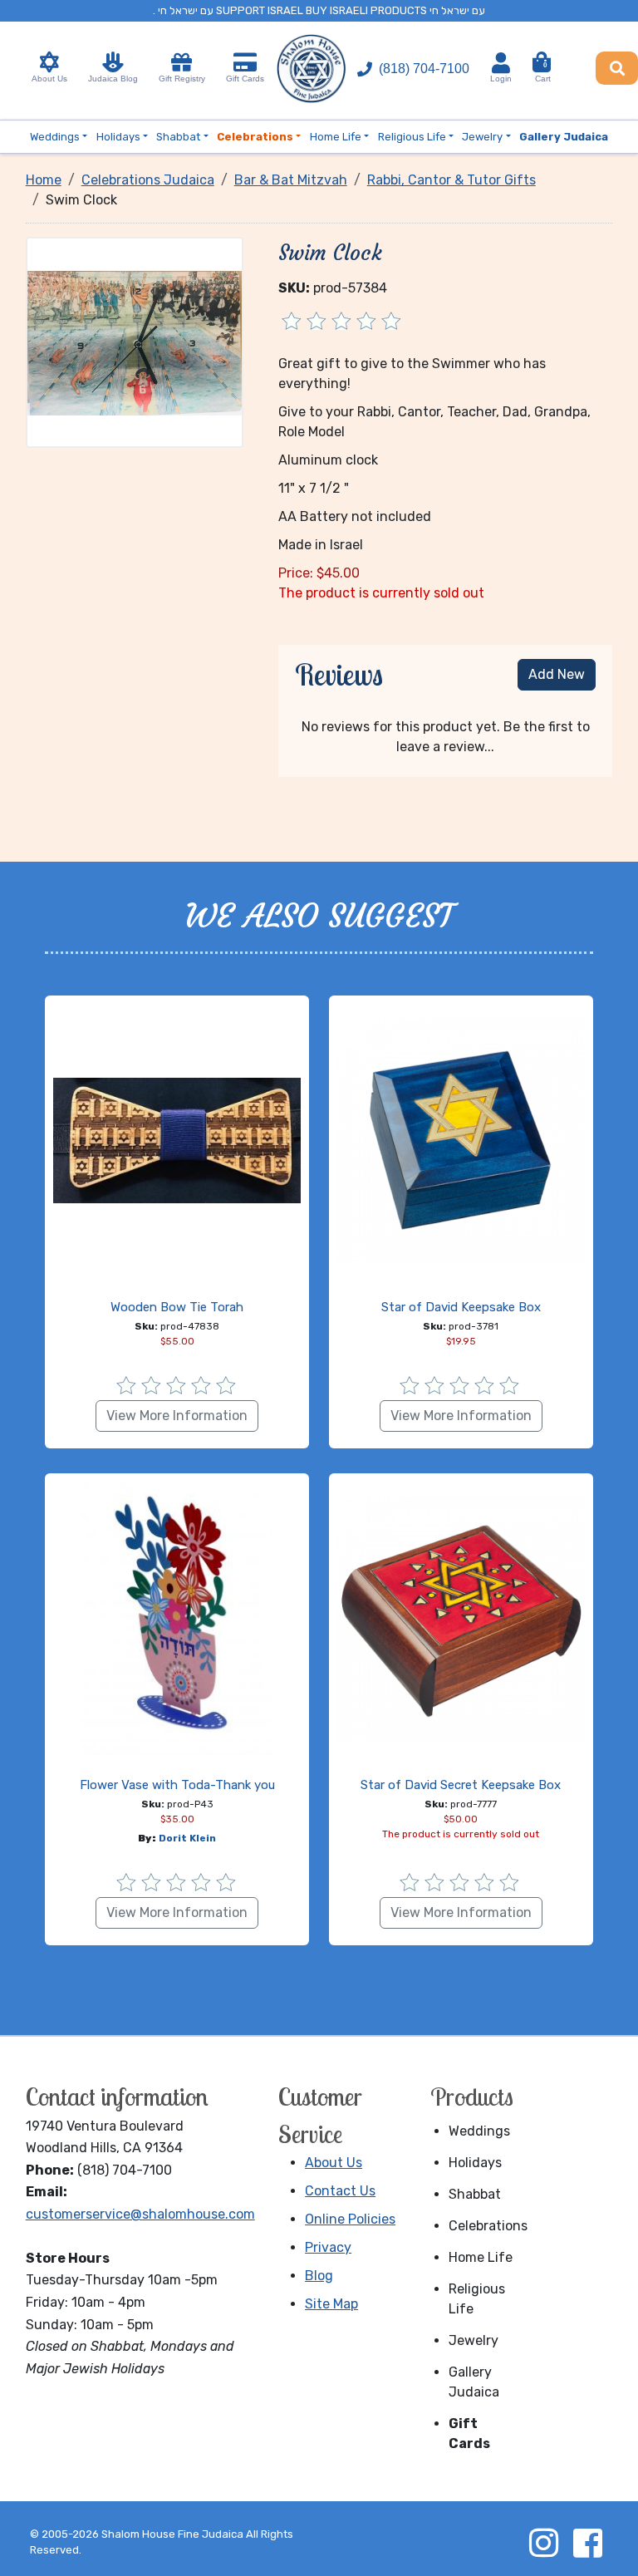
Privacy (328, 2247)
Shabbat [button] (178, 137)
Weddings (479, 2131)
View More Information (177, 1416)
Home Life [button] (336, 137)
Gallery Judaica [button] (564, 137)
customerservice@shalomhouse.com (140, 2214)
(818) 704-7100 (424, 69)
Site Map (331, 2304)
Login (501, 79)
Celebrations (484, 2226)
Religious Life (477, 2299)
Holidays (475, 2163)
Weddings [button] (55, 137)
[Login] (501, 63)
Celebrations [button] (255, 137)
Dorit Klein (187, 1838)
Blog (319, 2276)
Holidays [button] (118, 137)
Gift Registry (182, 79)
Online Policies (350, 2219)
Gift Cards (245, 79)
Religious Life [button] (412, 137)
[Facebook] (587, 2543)
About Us (49, 79)
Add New (557, 674)
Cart (543, 72)
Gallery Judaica (474, 2382)
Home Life (481, 2257)
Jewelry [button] (482, 137)
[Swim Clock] (135, 342)
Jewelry (474, 2340)
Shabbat (475, 2194)
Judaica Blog (113, 79)
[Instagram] (543, 2543)
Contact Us (340, 2191)
